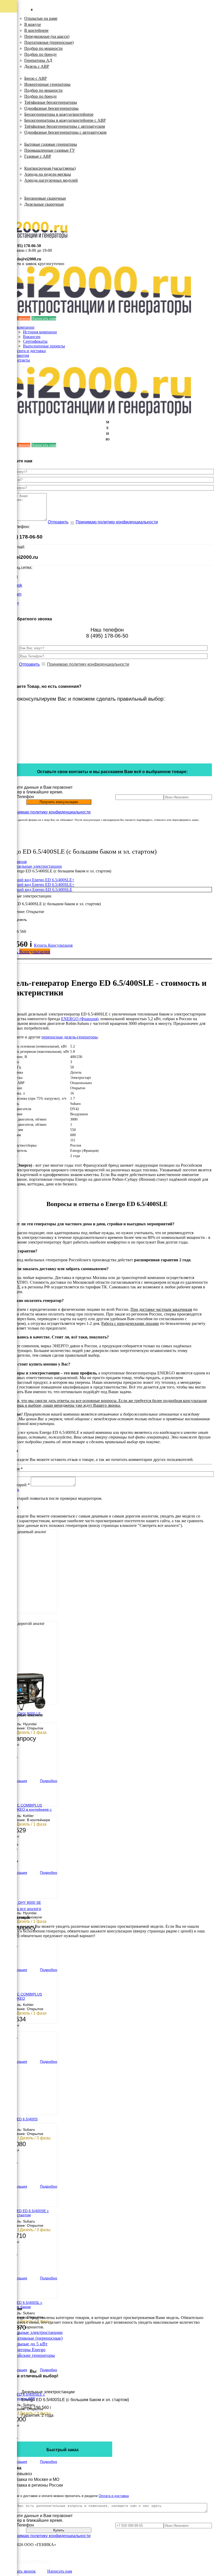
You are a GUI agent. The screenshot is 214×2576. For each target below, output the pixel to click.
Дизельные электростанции (38, 12)
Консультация (60, 945)
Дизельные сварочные (44, 204)
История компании (40, 332)
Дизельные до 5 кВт (27, 2344)
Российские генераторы (31, 2355)
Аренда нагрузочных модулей (51, 180)
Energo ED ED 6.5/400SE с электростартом (26, 2213)
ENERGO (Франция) (80, 1019)
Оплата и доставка (29, 351)
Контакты (21, 360)
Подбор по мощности (43, 48)
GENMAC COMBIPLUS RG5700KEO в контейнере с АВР (28, 1808)
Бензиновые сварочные (45, 198)
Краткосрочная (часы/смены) (50, 168)
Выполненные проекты (44, 346)
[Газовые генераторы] (8, 31)
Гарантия (21, 355)
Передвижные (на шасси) (47, 36)
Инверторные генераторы (47, 84)
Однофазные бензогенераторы (51, 108)
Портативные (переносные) (49, 42)
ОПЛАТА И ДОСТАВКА (36, 210)
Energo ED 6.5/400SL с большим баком (23, 2305)
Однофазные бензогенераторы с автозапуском (65, 132)
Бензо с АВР (35, 78)
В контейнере (36, 30)
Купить (41, 945)
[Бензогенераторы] (8, 19)
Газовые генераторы (32, 138)
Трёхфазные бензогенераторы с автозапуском (65, 126)
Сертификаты (35, 341)
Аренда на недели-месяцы (48, 174)
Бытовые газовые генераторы (51, 144)
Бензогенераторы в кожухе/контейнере (59, 114)
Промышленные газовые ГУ (50, 150)
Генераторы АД (38, 60)
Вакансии (32, 337)
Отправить (58, 522)
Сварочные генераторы (35, 192)
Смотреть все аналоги (22, 1909)
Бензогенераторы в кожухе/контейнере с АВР (65, 120)
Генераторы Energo (26, 2349)
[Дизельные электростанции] (8, 6)
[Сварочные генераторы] (8, 69)
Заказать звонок (22, 2571)
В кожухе (33, 24)
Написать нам (44, 318)
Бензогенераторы (29, 72)
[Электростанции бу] (8, 56)
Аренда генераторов (32, 162)
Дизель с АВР (37, 66)
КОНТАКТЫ (25, 215)
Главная (20, 862)
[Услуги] (8, 81)
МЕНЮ (108, 431)
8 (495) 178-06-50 (26, 246)
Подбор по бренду (41, 54)
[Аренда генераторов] (8, 44)
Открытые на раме (41, 18)
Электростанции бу (31, 186)
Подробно (49, 1781)
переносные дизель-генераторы (70, 1037)
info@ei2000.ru (28, 259)
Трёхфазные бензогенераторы (51, 102)
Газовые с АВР (38, 156)
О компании (23, 327)
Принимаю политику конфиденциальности (117, 522)
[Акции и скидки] (8, 94)
